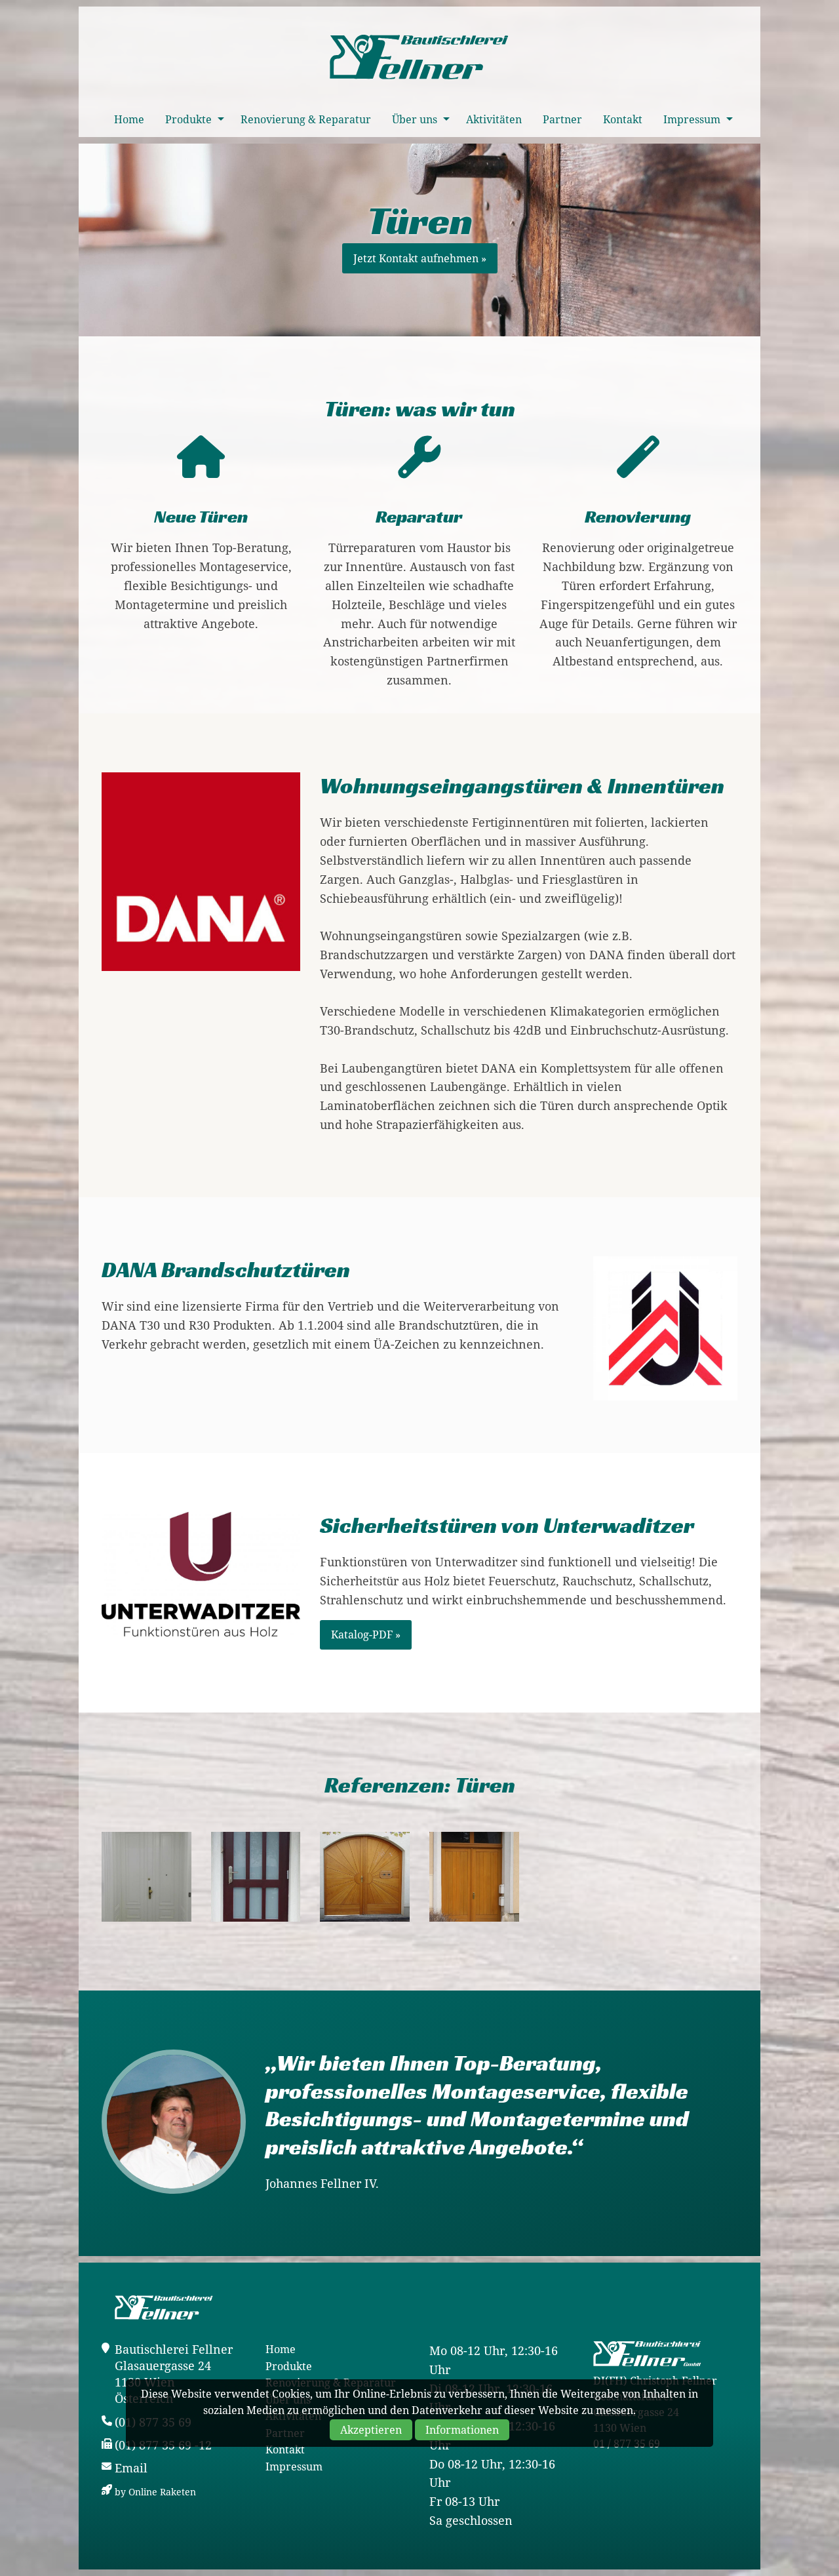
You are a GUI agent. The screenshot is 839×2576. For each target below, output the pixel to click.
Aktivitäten (494, 119)
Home (129, 119)
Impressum (692, 119)
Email (131, 2468)
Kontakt (623, 119)
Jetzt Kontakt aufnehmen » (420, 258)
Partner (562, 119)
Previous (20, 1288)
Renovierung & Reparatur (306, 119)
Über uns (415, 119)
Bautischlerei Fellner (419, 58)
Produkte (188, 119)
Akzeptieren (371, 2430)
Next (819, 1288)
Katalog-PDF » (366, 1635)
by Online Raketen (155, 2492)
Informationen (462, 2430)
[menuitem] (129, 119)
